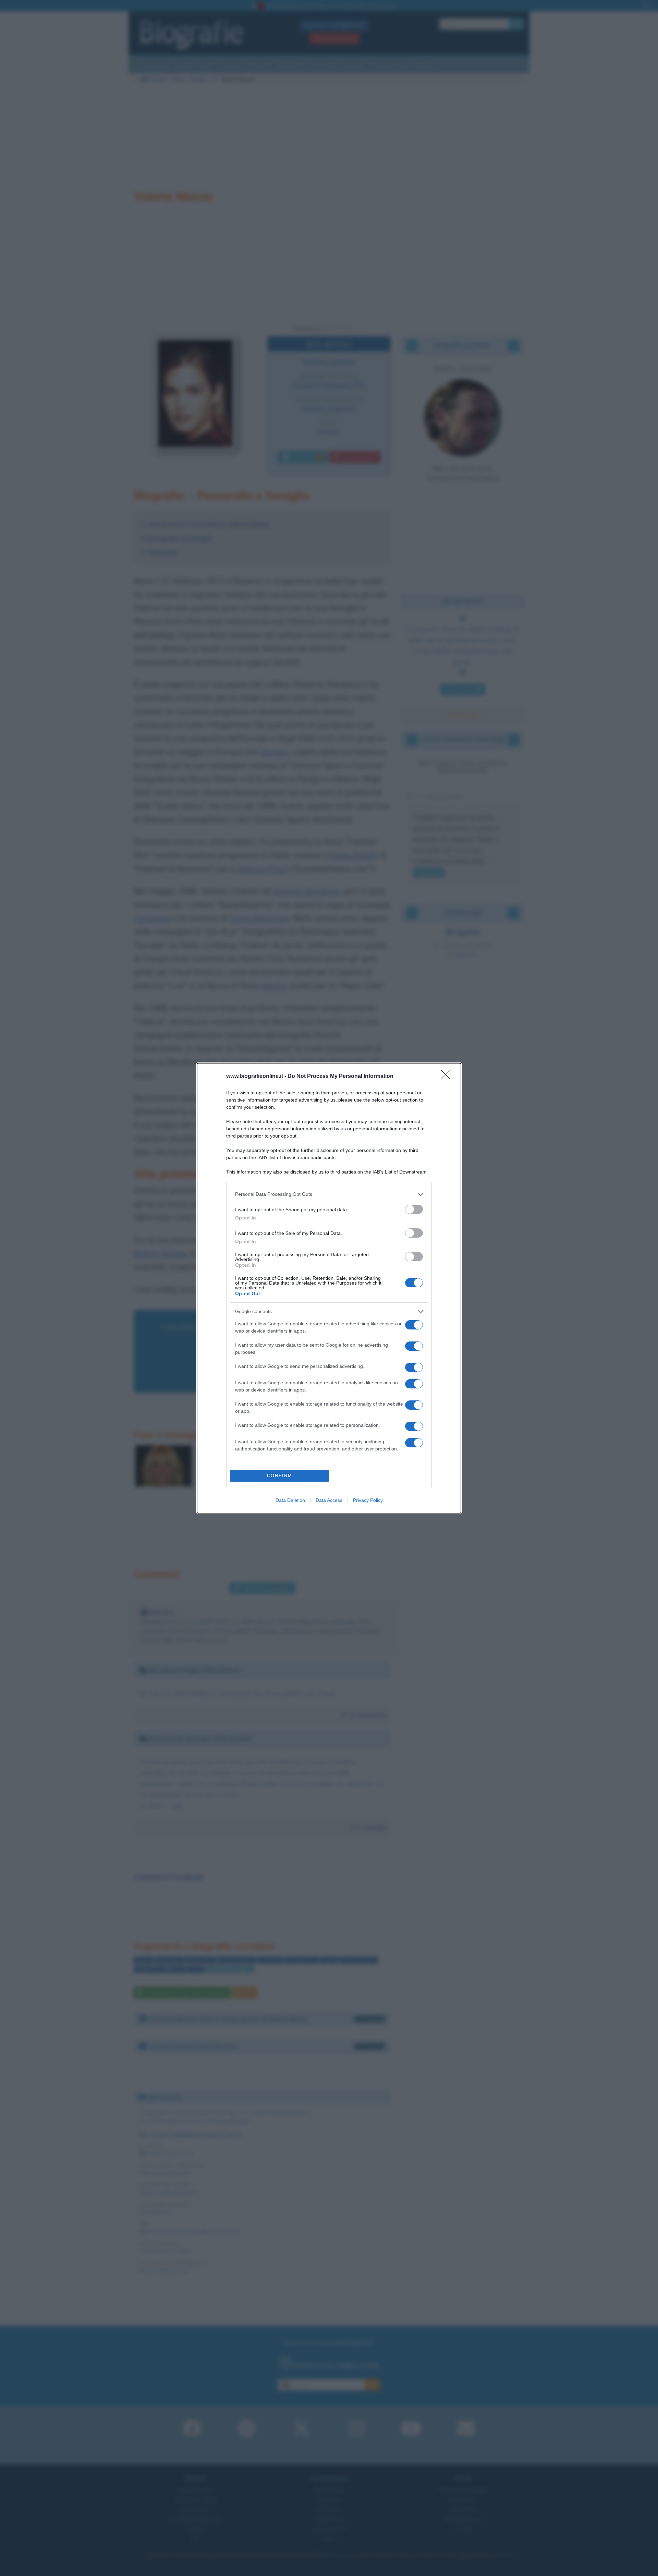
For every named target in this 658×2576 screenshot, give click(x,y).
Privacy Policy (368, 1500)
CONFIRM (280, 1476)
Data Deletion (290, 1500)
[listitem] (329, 1194)
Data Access (329, 1500)
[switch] (414, 1209)
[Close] (448, 1077)
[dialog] (329, 1288)
